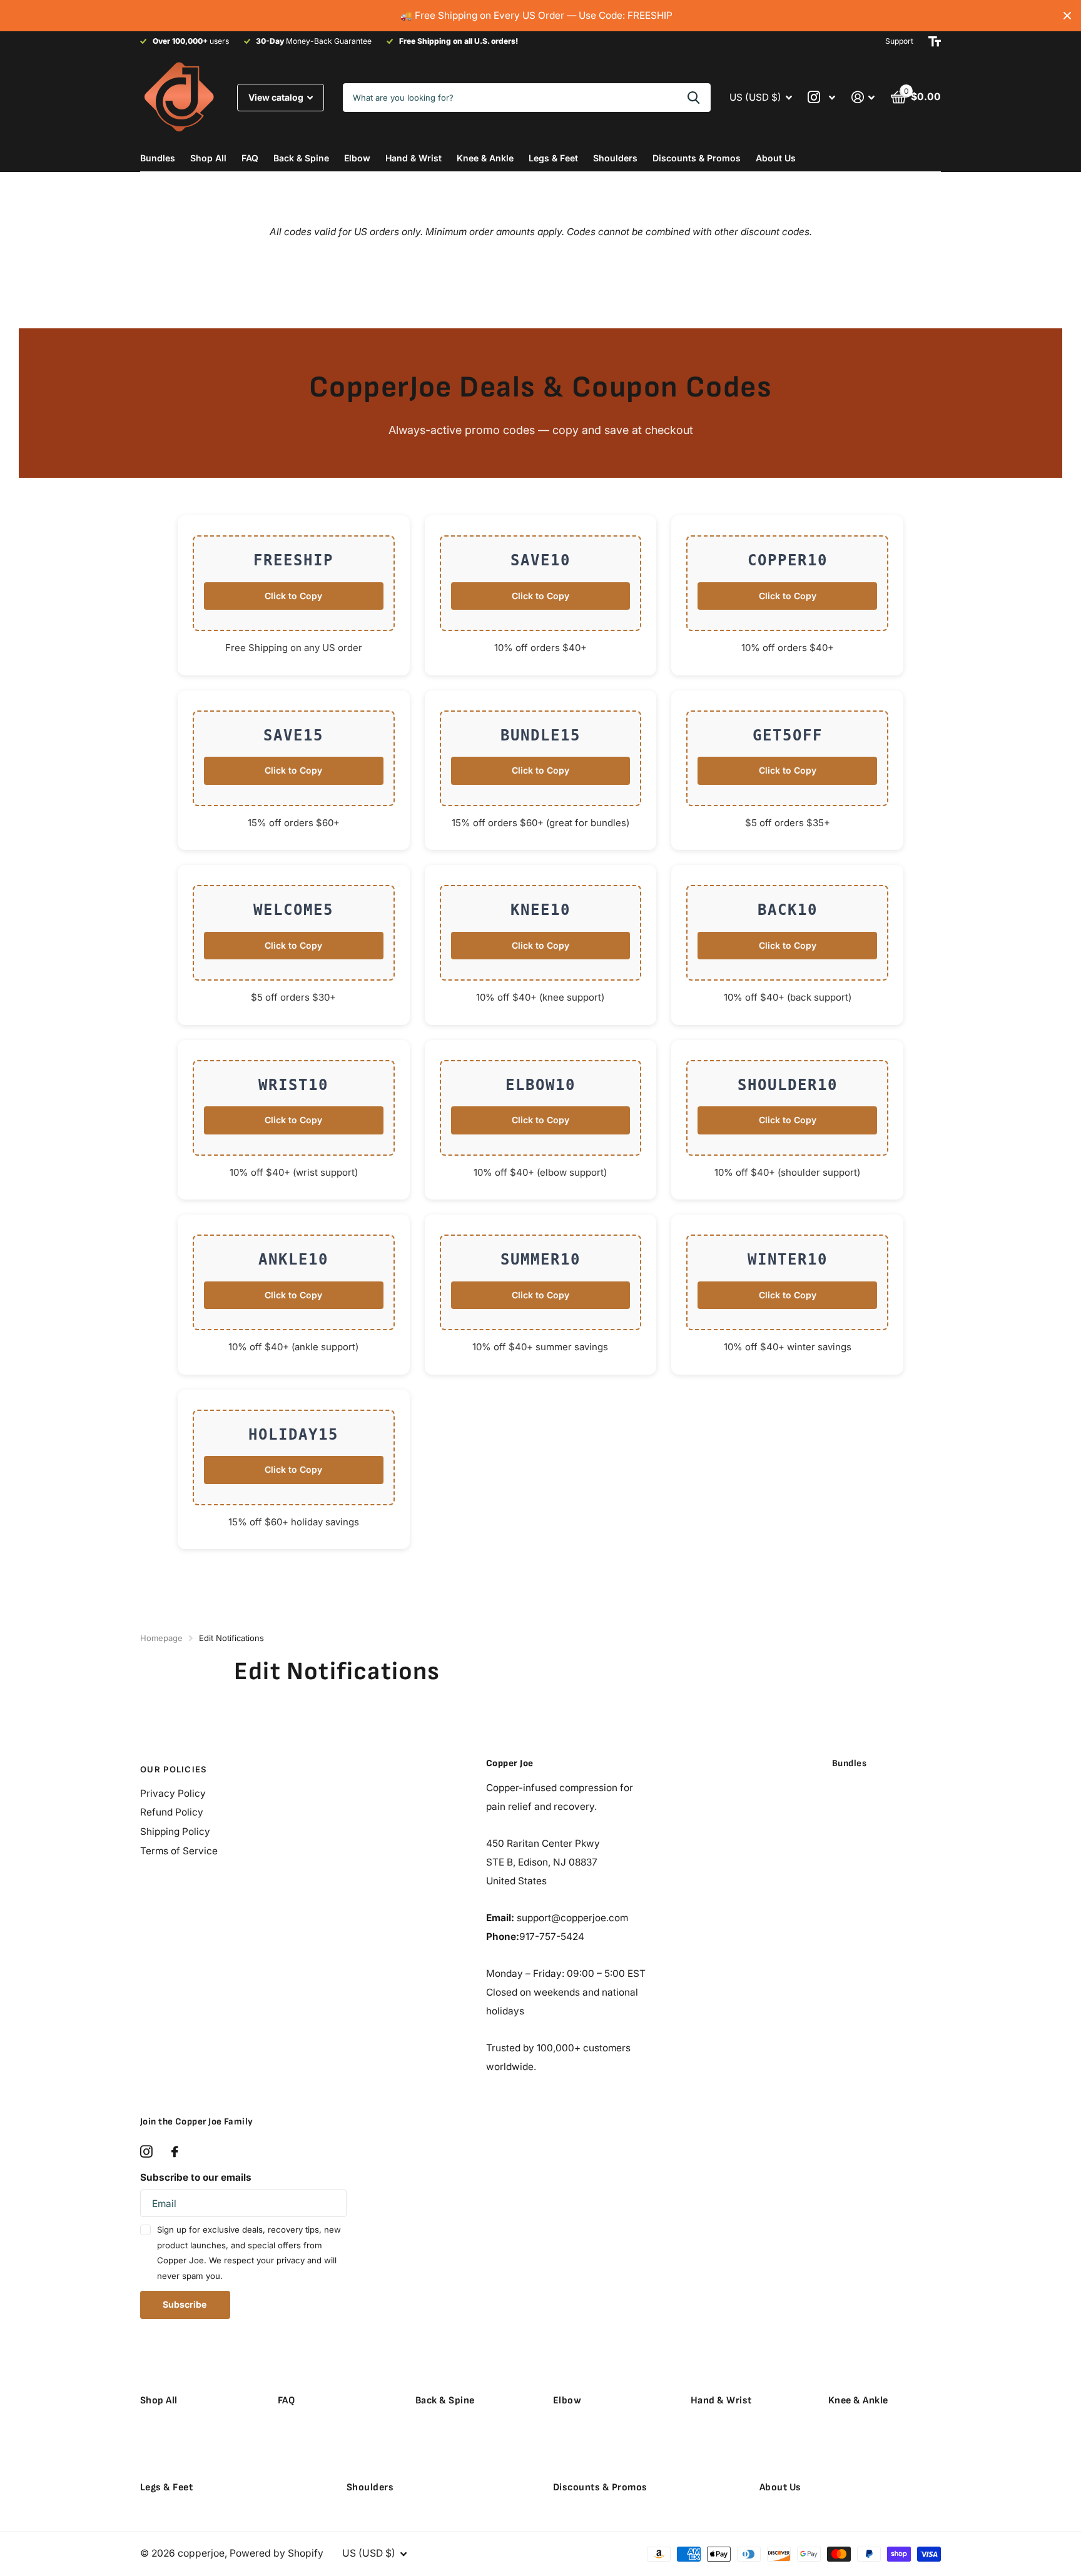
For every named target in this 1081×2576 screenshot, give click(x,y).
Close (1067, 16)
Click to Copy (293, 596)
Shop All (208, 158)
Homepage (161, 1638)
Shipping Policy (175, 1831)
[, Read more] (822, 97)
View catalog (277, 97)
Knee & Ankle (485, 158)
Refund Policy (172, 1812)
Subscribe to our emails (196, 2177)
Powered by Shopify (277, 2553)
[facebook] (175, 2152)
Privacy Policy (173, 1793)
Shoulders (615, 158)
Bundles (158, 158)
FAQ (250, 158)
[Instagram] (146, 2152)
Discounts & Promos (697, 158)
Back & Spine (301, 158)
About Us (776, 158)
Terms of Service (179, 1851)
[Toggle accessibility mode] (935, 41)
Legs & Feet (553, 158)
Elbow (357, 158)
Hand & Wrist (414, 158)
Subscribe (185, 2304)
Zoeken (693, 98)
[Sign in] (863, 97)
